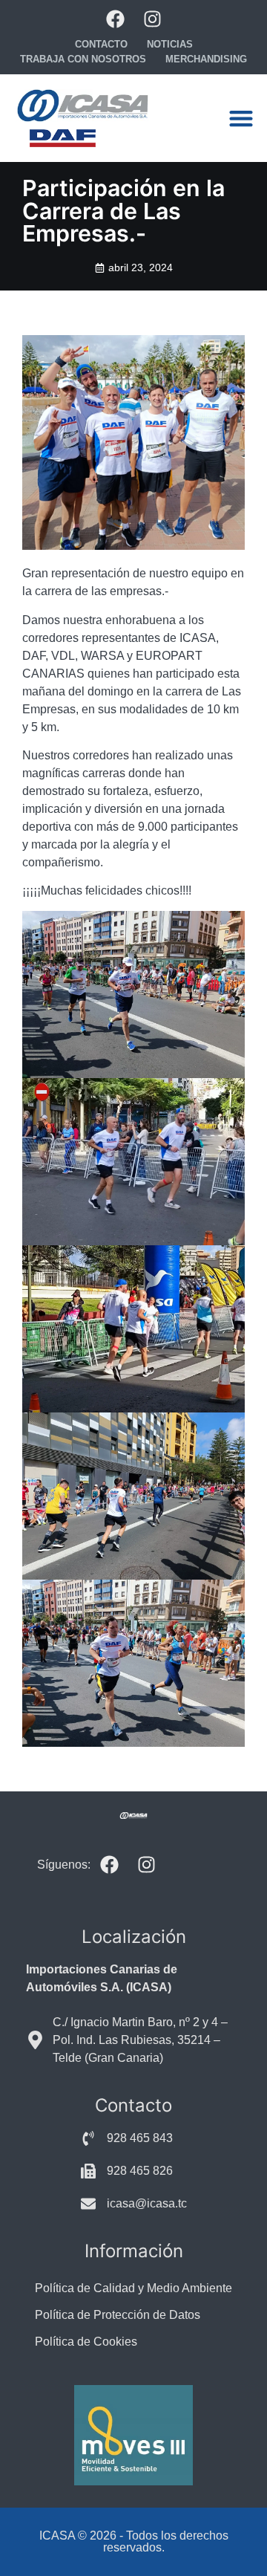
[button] (241, 119)
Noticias (170, 44)
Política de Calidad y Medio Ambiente (133, 2288)
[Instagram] (152, 19)
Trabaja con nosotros (83, 59)
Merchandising (206, 59)
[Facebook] (115, 19)
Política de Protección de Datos (118, 2315)
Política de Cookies (86, 2342)
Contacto (101, 44)
